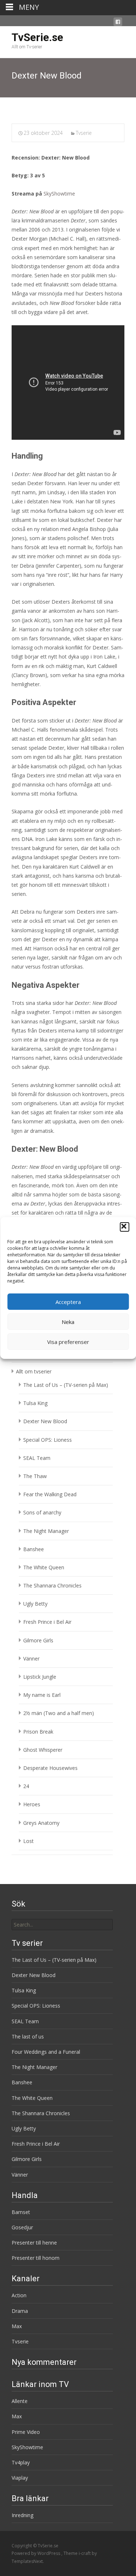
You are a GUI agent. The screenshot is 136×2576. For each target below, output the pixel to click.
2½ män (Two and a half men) (59, 1713)
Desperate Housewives (50, 1768)
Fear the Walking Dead (50, 1494)
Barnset (21, 2212)
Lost (28, 1841)
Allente (20, 2401)
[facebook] (118, 23)
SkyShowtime (59, 194)
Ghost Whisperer (43, 1750)
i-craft (85, 2553)
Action (19, 2295)
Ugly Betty (35, 1604)
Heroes (32, 1804)
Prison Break (38, 1732)
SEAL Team (37, 1458)
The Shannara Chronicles (52, 1585)
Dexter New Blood (45, 1421)
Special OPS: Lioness (48, 1440)
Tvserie (84, 133)
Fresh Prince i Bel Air (47, 1622)
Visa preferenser (68, 1342)
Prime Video (26, 2432)
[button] (124, 1227)
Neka (68, 1322)
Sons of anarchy (42, 1512)
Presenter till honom (36, 2258)
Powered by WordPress (36, 2553)
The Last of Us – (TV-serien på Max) (66, 1385)
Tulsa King (35, 1403)
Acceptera (68, 1302)
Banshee (34, 1549)
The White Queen (44, 1567)
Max (17, 2326)
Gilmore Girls (38, 1640)
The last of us (28, 2036)
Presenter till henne (34, 2243)
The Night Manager (46, 1531)
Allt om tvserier (34, 1371)
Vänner (31, 1659)
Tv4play (21, 2462)
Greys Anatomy (41, 1823)
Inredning (22, 2515)
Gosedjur (22, 2227)
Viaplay (20, 2478)
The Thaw (35, 1476)
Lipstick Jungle (40, 1677)
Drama (20, 2311)
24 (26, 1786)
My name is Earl (42, 1695)
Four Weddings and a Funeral (46, 2052)
